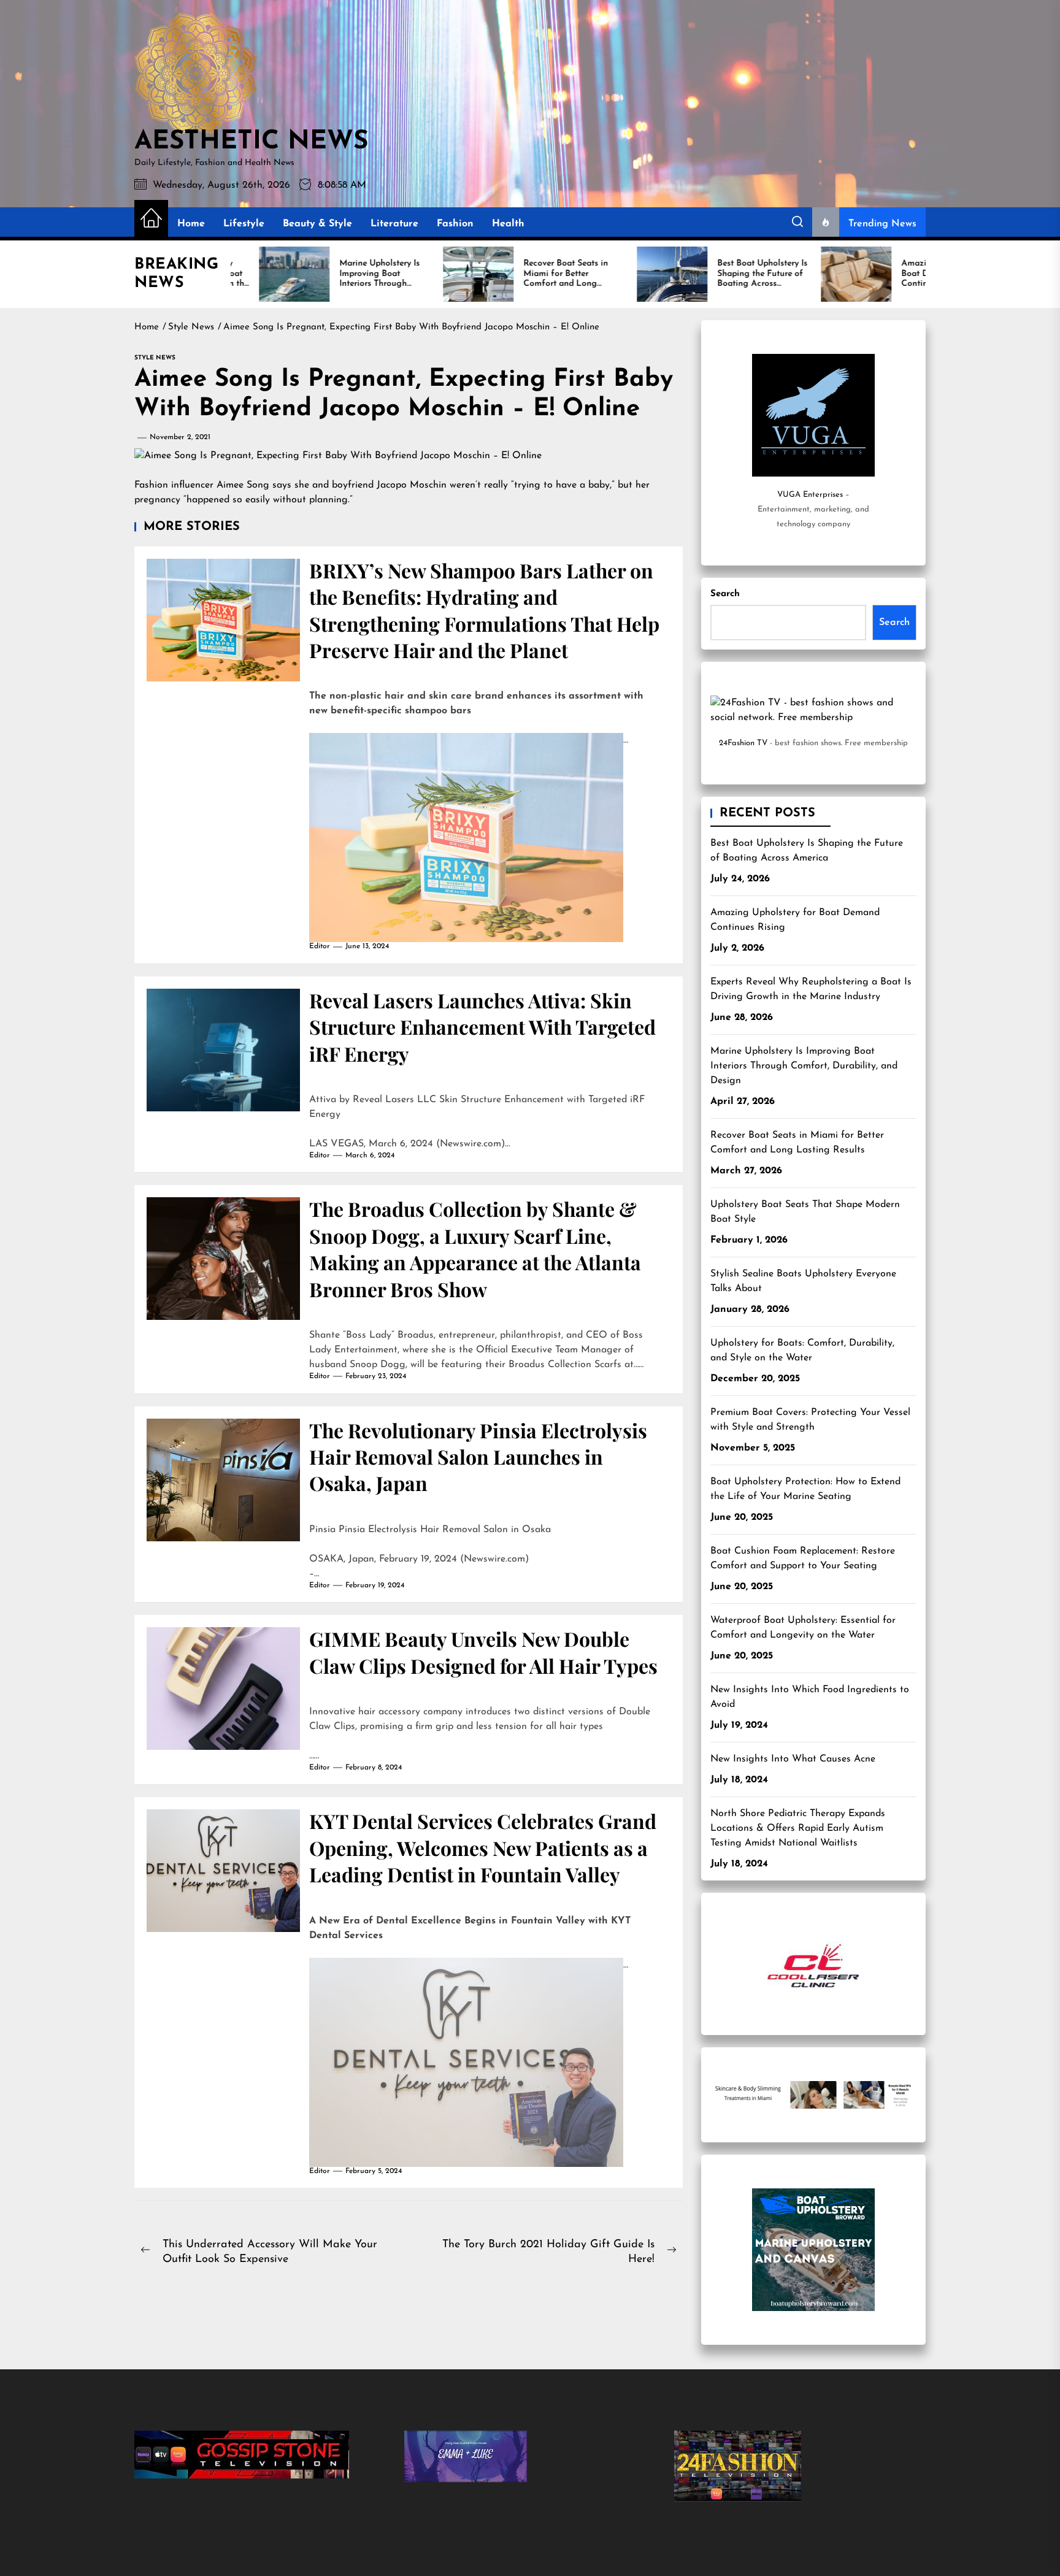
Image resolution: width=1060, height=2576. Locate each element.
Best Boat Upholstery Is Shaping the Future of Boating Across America (807, 851)
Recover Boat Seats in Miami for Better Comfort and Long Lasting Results (797, 1143)
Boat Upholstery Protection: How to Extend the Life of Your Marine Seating (805, 1489)
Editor (320, 946)
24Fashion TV (743, 743)
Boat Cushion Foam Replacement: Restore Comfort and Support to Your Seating (803, 1558)
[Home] (151, 219)
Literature (394, 224)
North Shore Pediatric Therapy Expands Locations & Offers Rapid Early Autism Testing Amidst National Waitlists (798, 1828)
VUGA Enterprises (810, 495)
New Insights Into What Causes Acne (793, 1759)
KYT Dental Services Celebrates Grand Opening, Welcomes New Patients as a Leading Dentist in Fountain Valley (483, 1847)
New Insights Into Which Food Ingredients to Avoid (810, 1697)
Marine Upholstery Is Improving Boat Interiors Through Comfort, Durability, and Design (804, 1066)
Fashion (455, 224)
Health (508, 224)
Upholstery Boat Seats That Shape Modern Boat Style (805, 1212)
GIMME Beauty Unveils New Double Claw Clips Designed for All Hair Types (483, 1652)
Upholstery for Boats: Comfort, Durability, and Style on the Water (802, 1351)
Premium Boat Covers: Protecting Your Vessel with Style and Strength (810, 1420)
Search (725, 594)
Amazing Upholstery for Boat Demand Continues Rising (795, 920)
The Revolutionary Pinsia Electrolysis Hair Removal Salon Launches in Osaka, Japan (478, 1457)
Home (191, 224)
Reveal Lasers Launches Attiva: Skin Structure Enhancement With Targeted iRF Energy (482, 1027)
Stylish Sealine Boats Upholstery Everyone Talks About (803, 1281)
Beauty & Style (317, 224)
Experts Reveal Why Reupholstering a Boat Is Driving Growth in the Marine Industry (811, 989)
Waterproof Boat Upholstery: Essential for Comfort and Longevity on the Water (803, 1628)
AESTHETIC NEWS (251, 142)
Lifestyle (244, 224)
